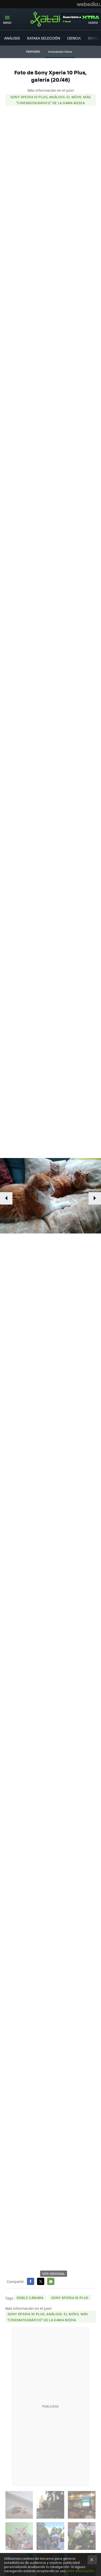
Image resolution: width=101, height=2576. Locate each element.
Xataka (51, 19)
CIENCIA (74, 38)
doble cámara (30, 2298)
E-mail (51, 2281)
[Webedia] (89, 4)
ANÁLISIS (12, 38)
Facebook (31, 2281)
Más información (81, 2571)
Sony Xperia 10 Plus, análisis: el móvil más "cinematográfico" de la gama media (51, 100)
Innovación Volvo (60, 52)
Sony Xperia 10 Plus (70, 2298)
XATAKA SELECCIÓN (44, 38)
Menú (7, 23)
